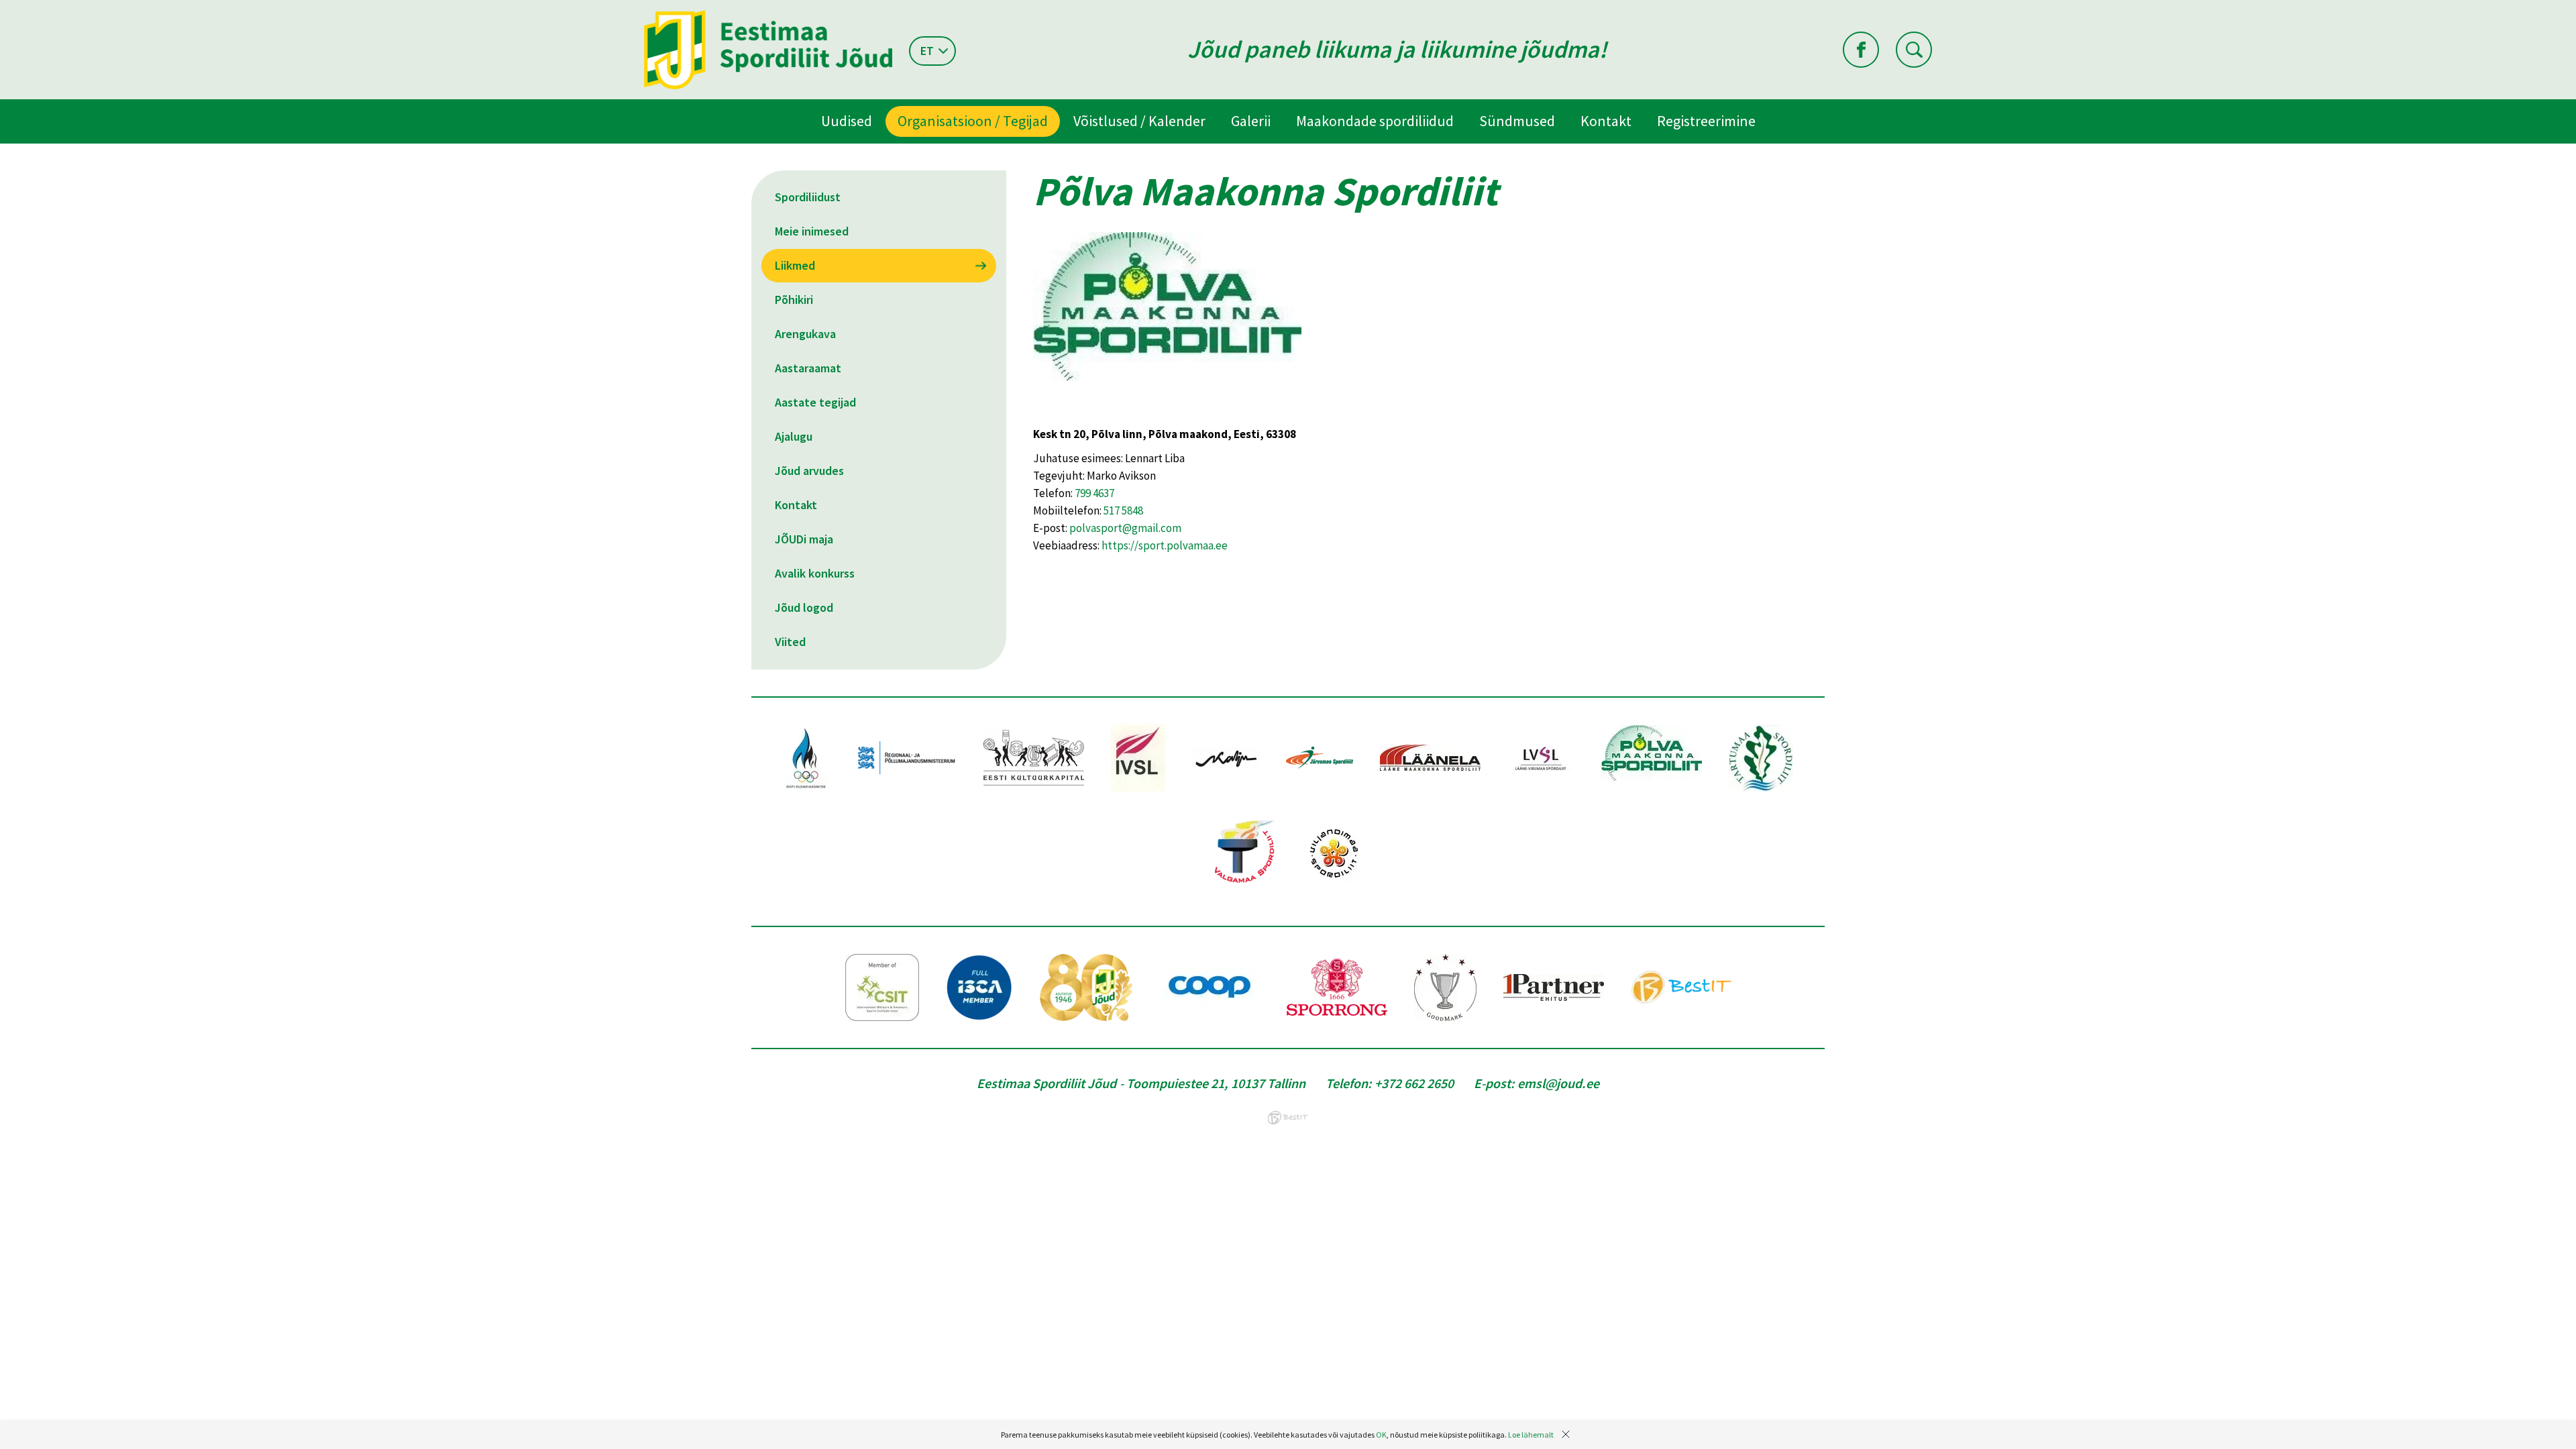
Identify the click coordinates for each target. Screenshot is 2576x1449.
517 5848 (1123, 511)
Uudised (847, 121)
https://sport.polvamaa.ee (1165, 545)
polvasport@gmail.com (1125, 528)
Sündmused (1517, 121)
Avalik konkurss (815, 573)
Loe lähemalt (1531, 1435)
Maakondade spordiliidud (1375, 121)
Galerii (1251, 121)
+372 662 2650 (1414, 1083)
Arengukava (805, 334)
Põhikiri (794, 300)
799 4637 (1094, 493)
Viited (790, 642)
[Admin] (3, 9)
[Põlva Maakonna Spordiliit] (1167, 417)
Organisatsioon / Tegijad (973, 121)
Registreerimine (1706, 121)
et (927, 51)
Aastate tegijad (815, 402)
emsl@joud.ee (1558, 1083)
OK (1381, 1435)
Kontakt (1606, 121)
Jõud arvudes (809, 471)
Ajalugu (794, 436)
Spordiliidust (808, 197)
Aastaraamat (808, 368)
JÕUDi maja (804, 539)
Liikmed (795, 265)
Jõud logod (804, 607)
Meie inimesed (812, 231)
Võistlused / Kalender (1139, 121)
